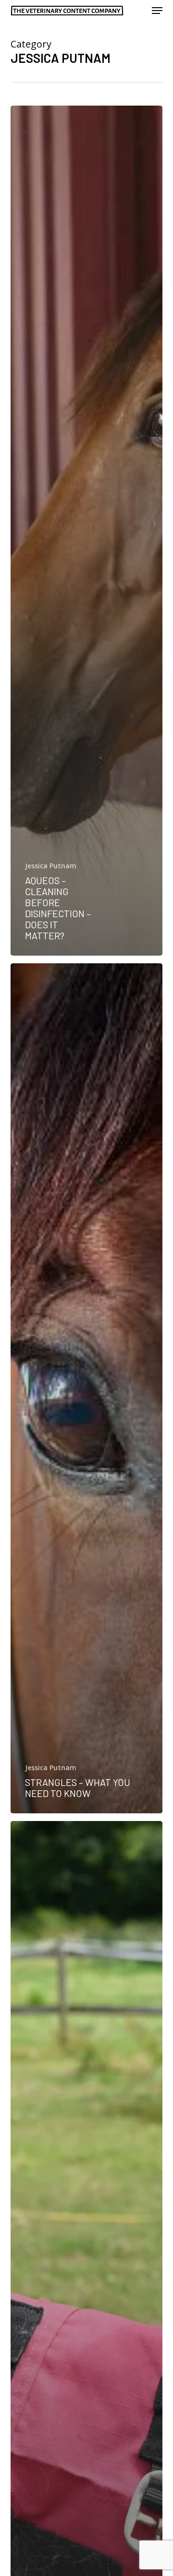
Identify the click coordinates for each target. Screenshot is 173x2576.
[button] (157, 11)
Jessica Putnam (51, 866)
